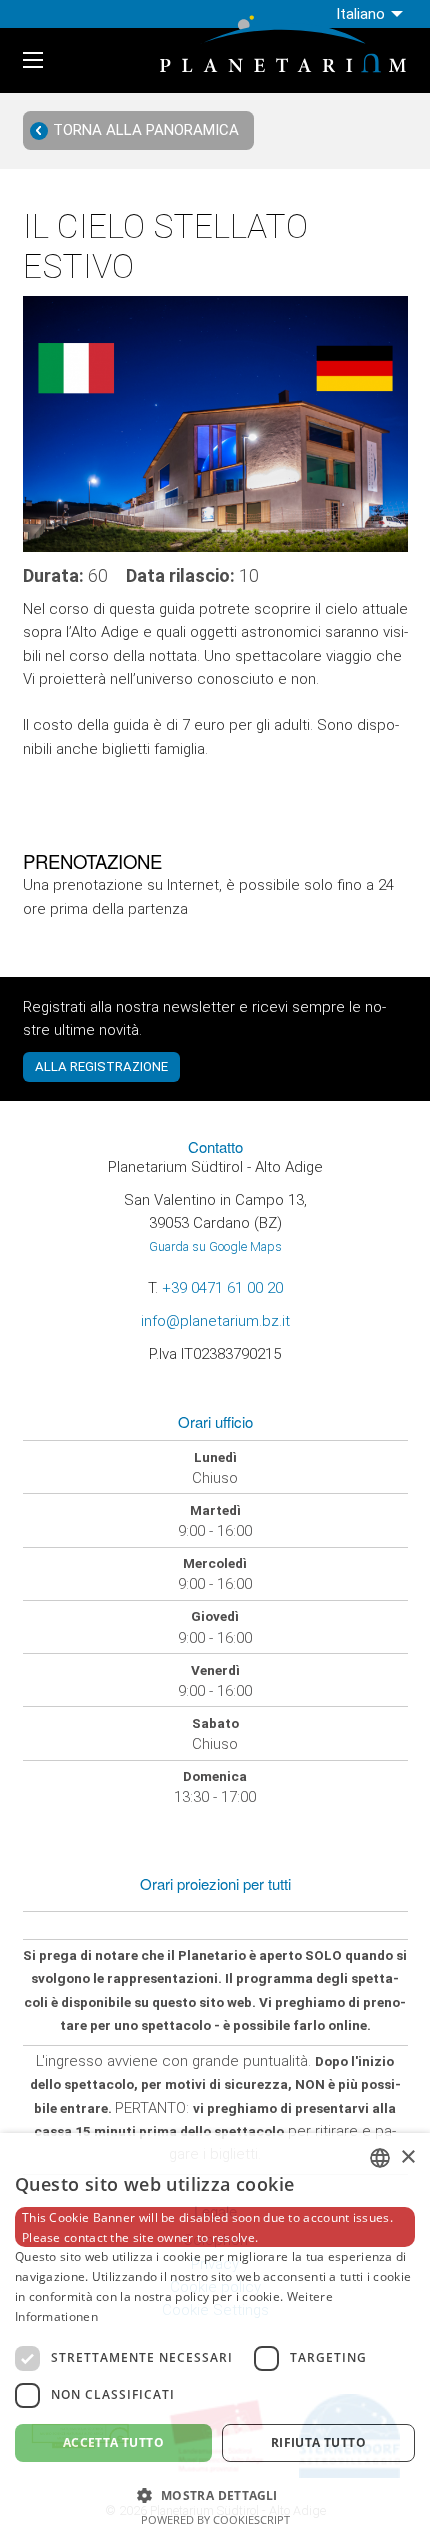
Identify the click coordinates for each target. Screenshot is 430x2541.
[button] (215, 2493)
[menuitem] (372, 14)
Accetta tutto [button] (113, 2442)
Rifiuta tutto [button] (318, 2442)
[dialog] (215, 2337)
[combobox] (380, 2158)
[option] (215, 424)
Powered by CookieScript (215, 2519)
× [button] (407, 2157)
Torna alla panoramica (146, 130)
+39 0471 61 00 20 (222, 1288)
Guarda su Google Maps (215, 1246)
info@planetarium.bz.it (215, 1321)
